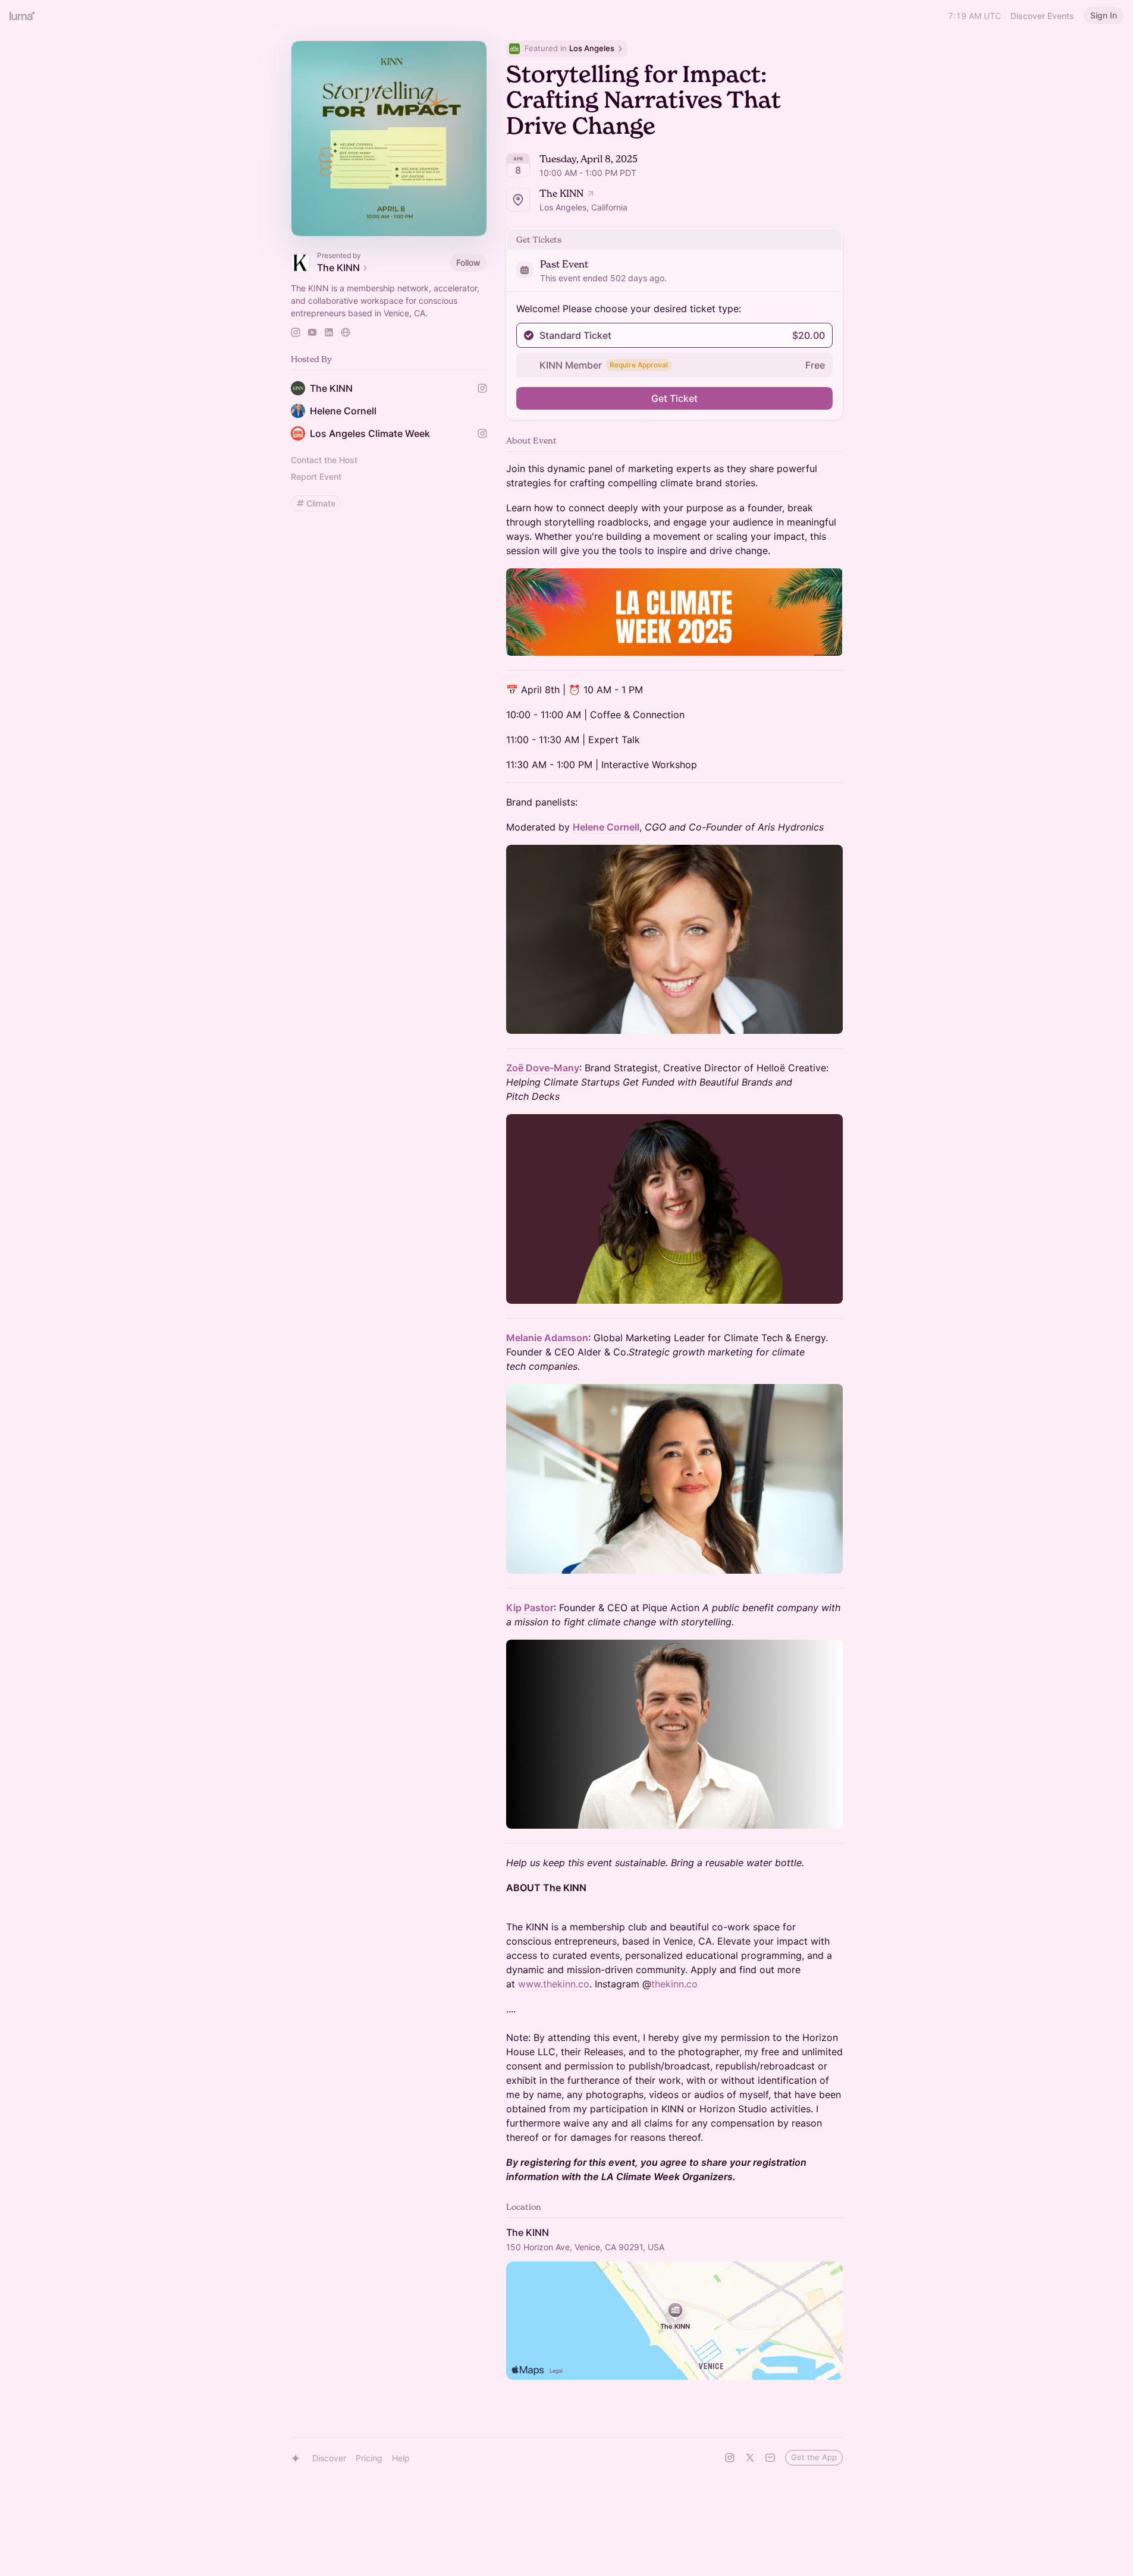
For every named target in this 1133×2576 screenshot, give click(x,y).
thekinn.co (674, 1984)
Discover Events (1042, 16)
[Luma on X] (750, 2458)
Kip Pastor (530, 1608)
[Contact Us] (770, 2458)
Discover (329, 2458)
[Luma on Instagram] (730, 2458)
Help (401, 2458)
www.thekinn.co (554, 1984)
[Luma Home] (23, 15)
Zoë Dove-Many (543, 1068)
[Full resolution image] (674, 612)
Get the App (814, 2457)
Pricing (369, 2458)
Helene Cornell (606, 827)
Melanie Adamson (547, 1338)
